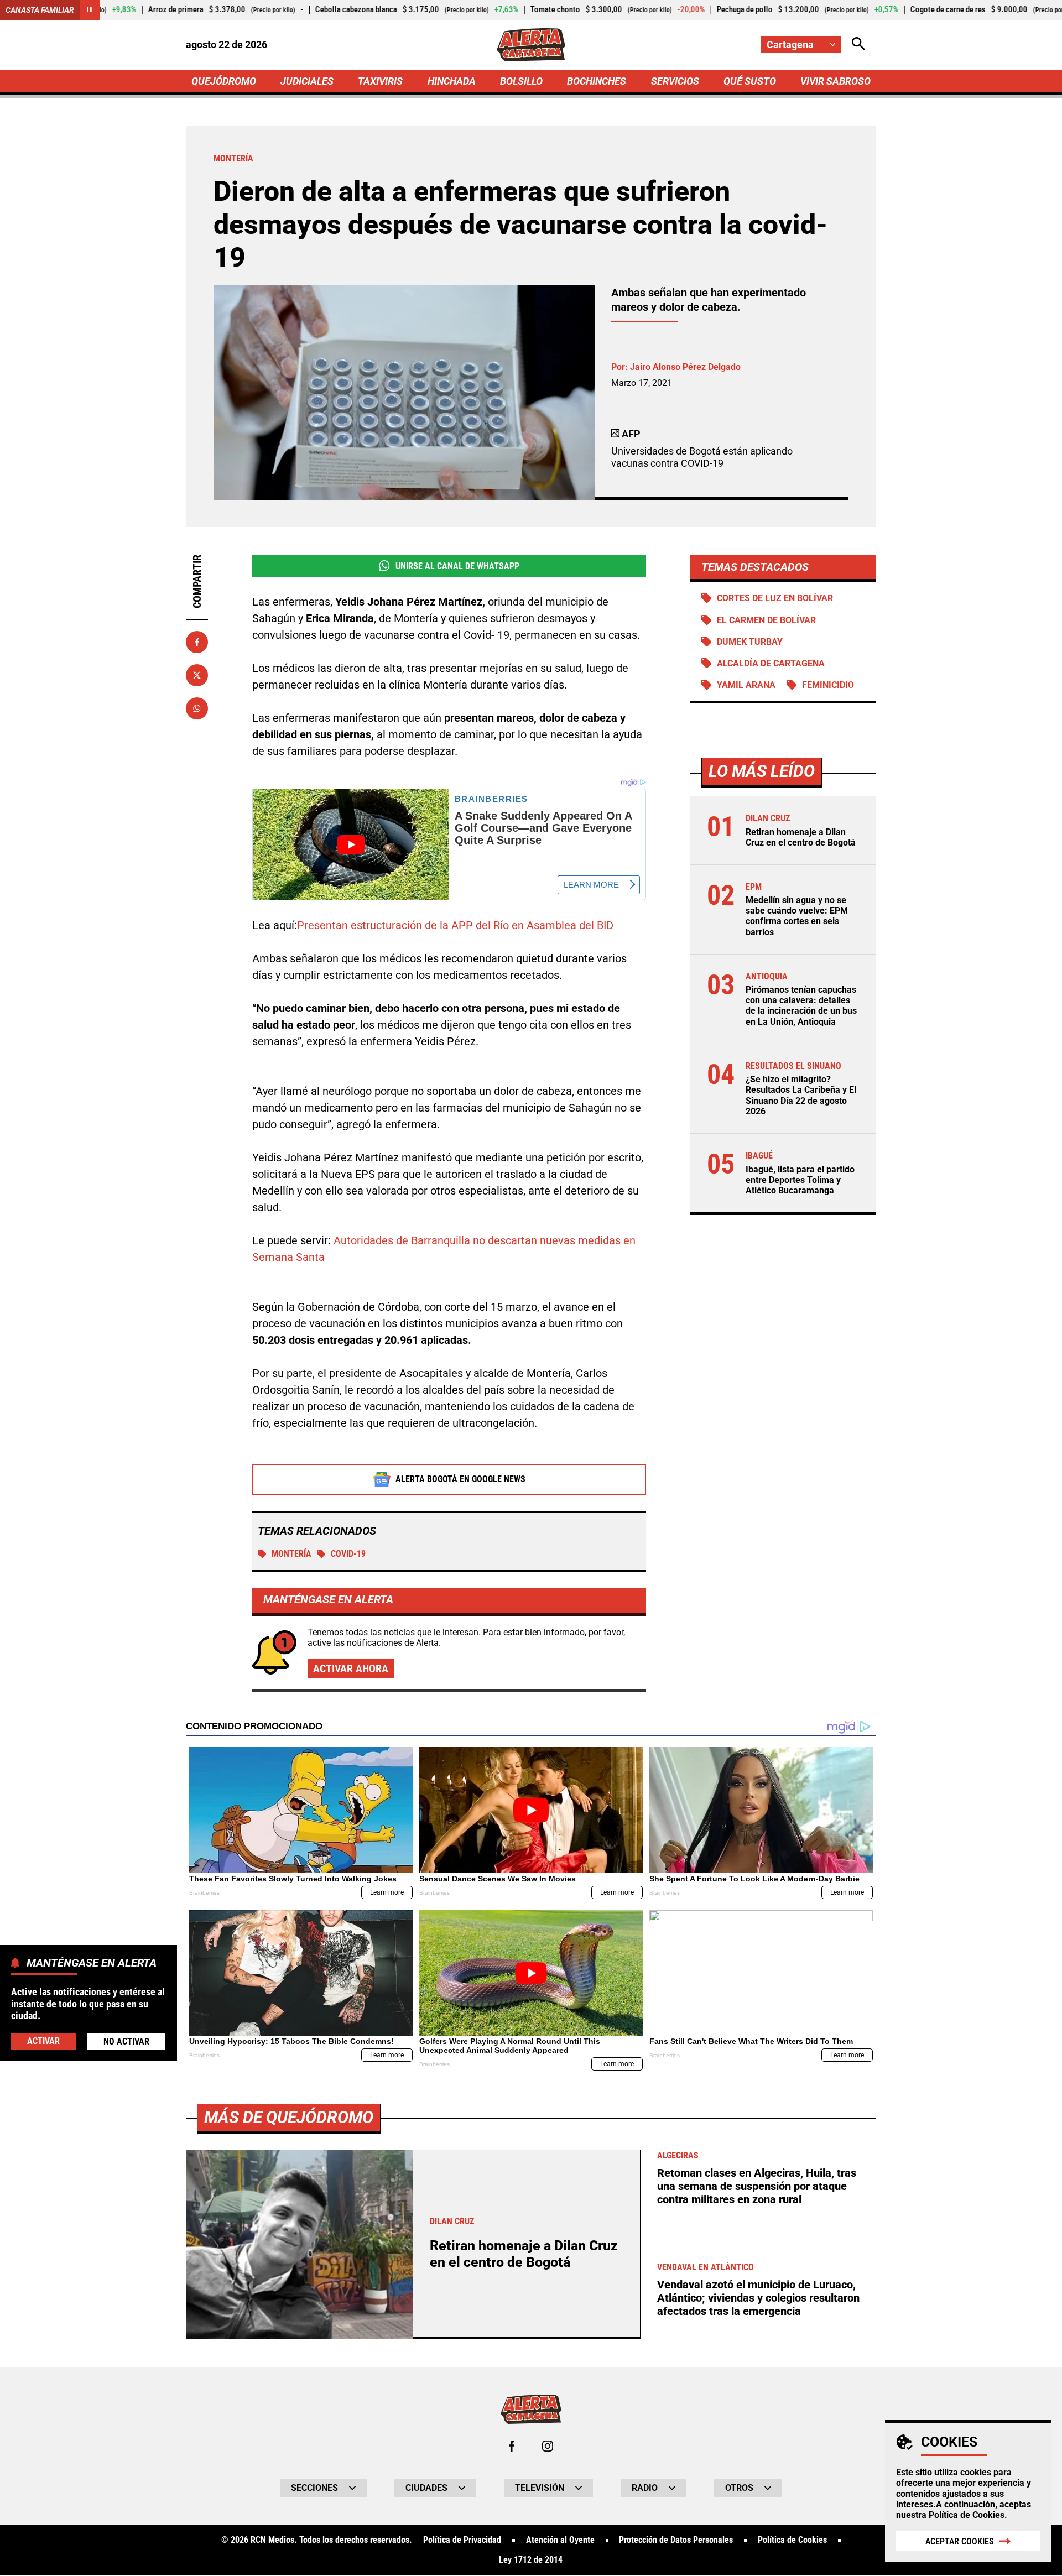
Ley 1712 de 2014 (531, 2560)
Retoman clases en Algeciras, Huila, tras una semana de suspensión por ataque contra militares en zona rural (757, 2186)
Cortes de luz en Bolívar (775, 598)
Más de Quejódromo (289, 2117)
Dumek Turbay (750, 642)
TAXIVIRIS (380, 81)
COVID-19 (348, 1554)
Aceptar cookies (960, 2541)
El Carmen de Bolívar (766, 620)
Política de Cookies (967, 2515)
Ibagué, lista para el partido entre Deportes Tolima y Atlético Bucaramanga (800, 1180)
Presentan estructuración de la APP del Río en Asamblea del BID (455, 925)
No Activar (126, 2041)
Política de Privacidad (462, 2540)
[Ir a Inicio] (531, 45)
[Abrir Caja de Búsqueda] (858, 45)
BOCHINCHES (597, 81)
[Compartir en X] (197, 675)
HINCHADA (452, 81)
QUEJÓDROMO (224, 81)
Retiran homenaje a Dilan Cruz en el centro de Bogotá (801, 837)
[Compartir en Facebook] (197, 642)
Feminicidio (828, 685)
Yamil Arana (746, 685)
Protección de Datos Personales (676, 2540)
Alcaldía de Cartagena (771, 663)
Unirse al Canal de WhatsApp (457, 566)
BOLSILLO (521, 81)
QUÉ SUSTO (750, 81)
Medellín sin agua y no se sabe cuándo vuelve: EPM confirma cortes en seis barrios (797, 917)
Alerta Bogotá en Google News (460, 1479)
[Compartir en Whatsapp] (197, 708)
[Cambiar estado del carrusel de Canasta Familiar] (90, 10)
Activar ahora (351, 1668)
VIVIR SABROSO (835, 81)
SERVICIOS (675, 81)
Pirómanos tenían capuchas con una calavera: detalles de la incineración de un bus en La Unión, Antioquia (801, 1006)
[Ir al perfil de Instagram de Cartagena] (548, 2446)
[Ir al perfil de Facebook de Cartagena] (512, 2446)
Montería (291, 1554)
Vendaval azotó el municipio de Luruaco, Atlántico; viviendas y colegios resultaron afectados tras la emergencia (758, 2298)
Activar (43, 2040)
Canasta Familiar (40, 10)
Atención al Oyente (560, 2540)
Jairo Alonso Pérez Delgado (685, 367)
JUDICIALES (307, 81)
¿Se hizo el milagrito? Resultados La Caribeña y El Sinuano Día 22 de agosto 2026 (801, 1096)
